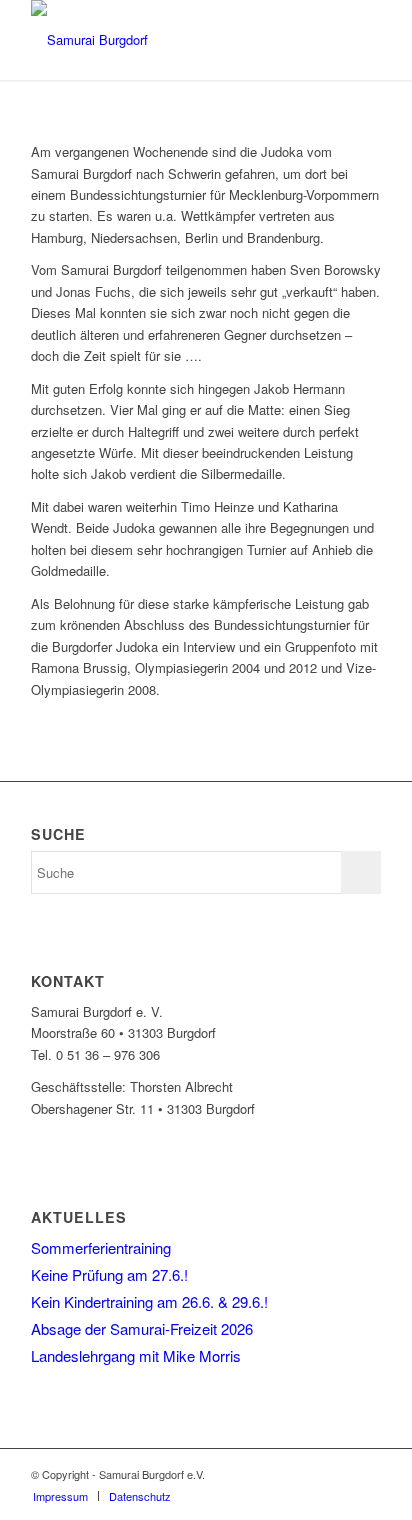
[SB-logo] (171, 40)
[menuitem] (60, 1496)
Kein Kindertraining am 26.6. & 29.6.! (149, 1301)
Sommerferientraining (101, 1247)
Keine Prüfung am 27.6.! (109, 1274)
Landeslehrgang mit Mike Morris (136, 1355)
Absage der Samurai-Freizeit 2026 (142, 1328)
